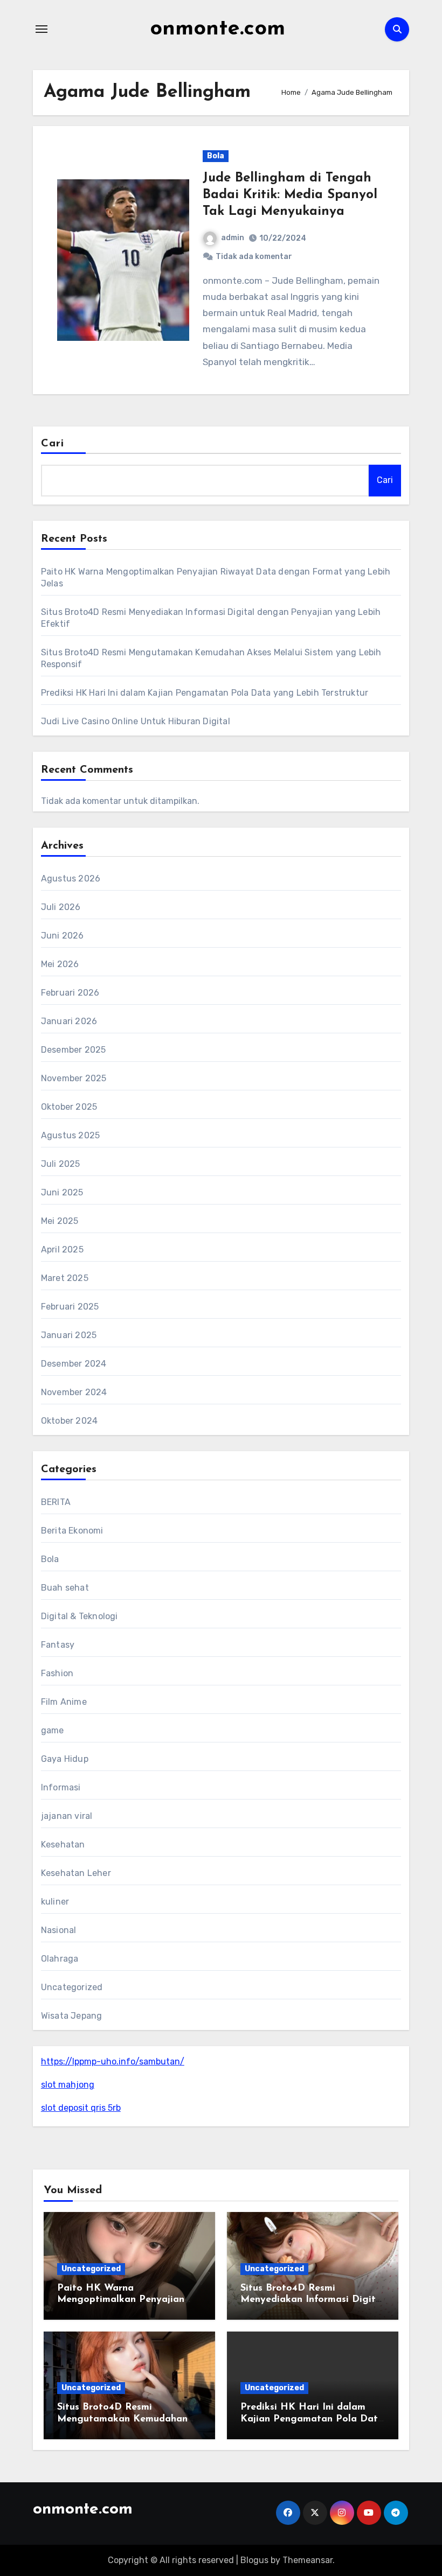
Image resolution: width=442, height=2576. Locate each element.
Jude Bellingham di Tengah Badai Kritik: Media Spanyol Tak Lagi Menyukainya (290, 195)
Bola (216, 156)
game (53, 1730)
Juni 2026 (63, 936)
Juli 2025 (61, 1164)
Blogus (254, 2560)
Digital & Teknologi (80, 1616)
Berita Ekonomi (72, 1531)
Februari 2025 (70, 1307)
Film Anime (64, 1702)
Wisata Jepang (72, 2016)
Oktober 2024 (69, 1421)
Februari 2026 (70, 993)
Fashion (57, 1673)
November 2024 (74, 1392)
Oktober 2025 (69, 1107)
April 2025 (62, 1249)
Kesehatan (63, 1844)
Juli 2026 (61, 907)
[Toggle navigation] (42, 29)
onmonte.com (217, 29)
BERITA (56, 1502)
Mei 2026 (60, 964)
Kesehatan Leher (76, 1873)
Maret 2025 (65, 1278)
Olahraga (60, 1959)
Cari (53, 444)
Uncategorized (72, 1987)
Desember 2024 (74, 1364)
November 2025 (74, 1078)
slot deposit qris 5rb (81, 2108)
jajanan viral (67, 1816)
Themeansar (308, 2560)
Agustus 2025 (70, 1135)
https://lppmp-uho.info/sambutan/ (113, 2061)
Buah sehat (65, 1588)
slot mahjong (68, 2085)
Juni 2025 (62, 1192)
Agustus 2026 (71, 878)
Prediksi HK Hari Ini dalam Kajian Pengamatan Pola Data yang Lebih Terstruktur (205, 693)
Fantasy (58, 1645)
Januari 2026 (69, 1021)
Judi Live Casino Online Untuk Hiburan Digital (136, 721)
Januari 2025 (69, 1335)
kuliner (55, 1902)
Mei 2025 (60, 1221)
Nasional (59, 1930)
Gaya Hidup (65, 1759)
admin (233, 238)
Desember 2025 (74, 1050)
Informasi (61, 1787)
